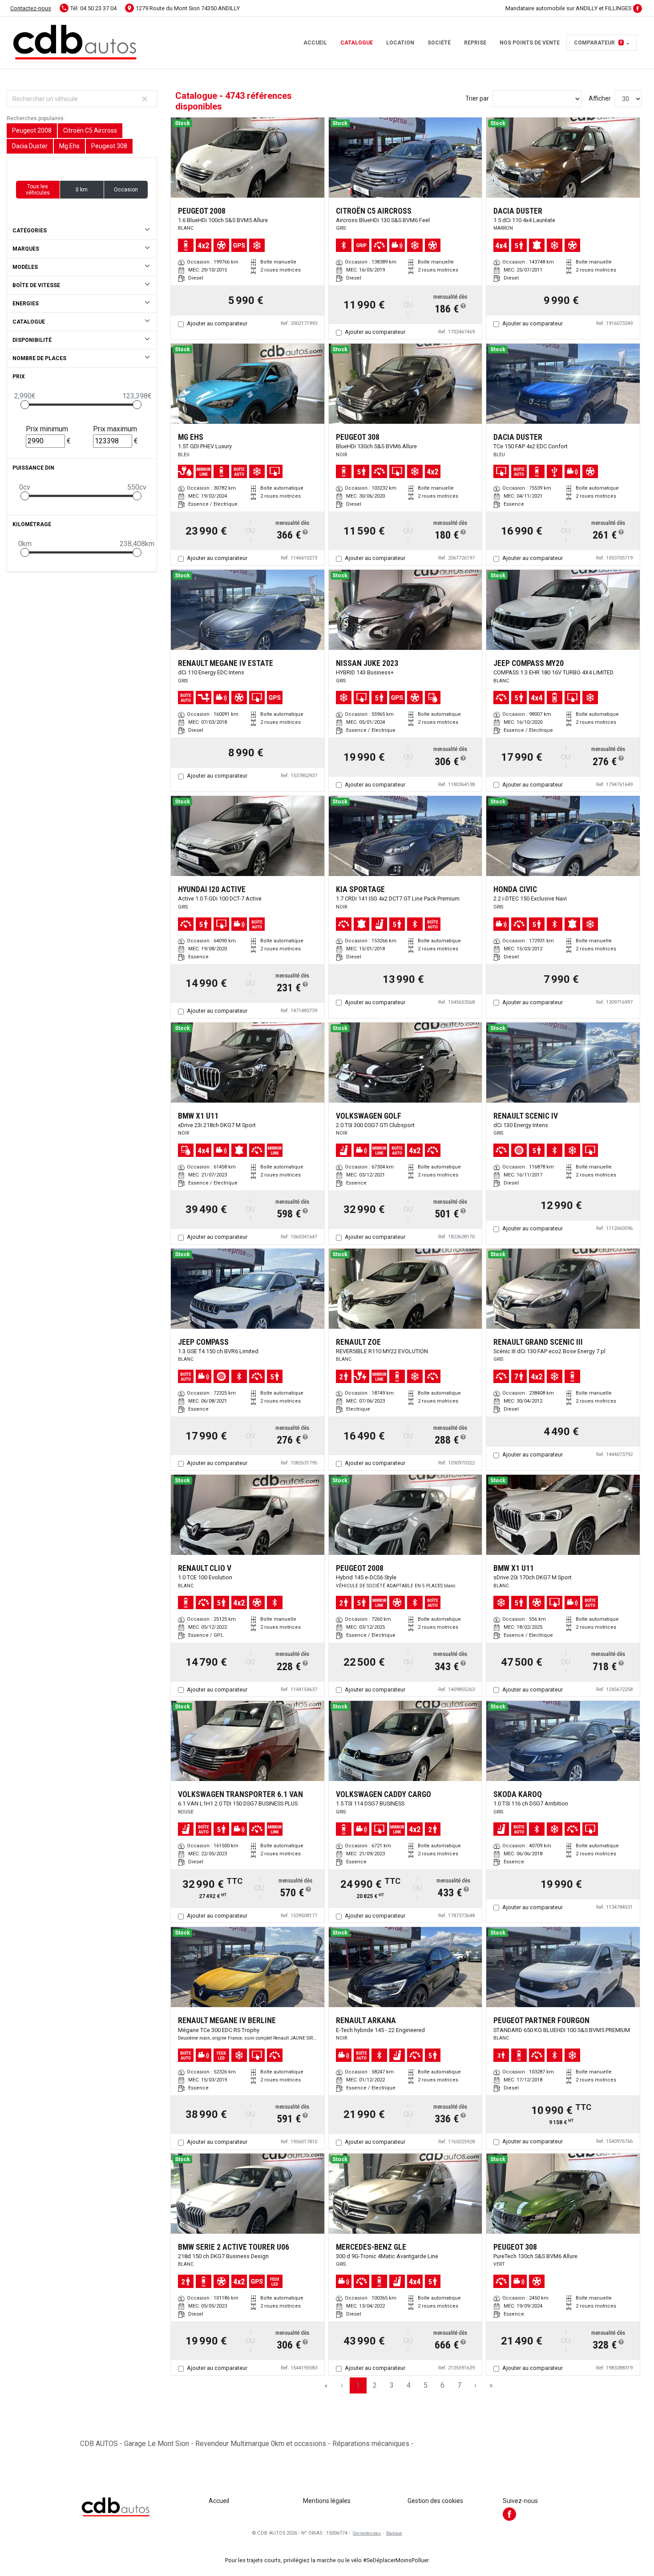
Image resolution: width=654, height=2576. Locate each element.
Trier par (477, 98)
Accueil (315, 43)
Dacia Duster (30, 146)
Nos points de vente (530, 43)
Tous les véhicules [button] (38, 190)
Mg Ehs (69, 146)
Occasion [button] (126, 190)
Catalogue (357, 43)
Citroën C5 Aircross (90, 130)
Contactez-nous (31, 8)
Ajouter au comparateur (217, 323)
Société (439, 43)
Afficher (600, 98)
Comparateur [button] (598, 43)
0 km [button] (82, 190)
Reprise (475, 43)
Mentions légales (327, 2501)
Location (400, 43)
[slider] (25, 405)
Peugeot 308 (109, 146)
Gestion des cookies (435, 2501)
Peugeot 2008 (32, 130)
